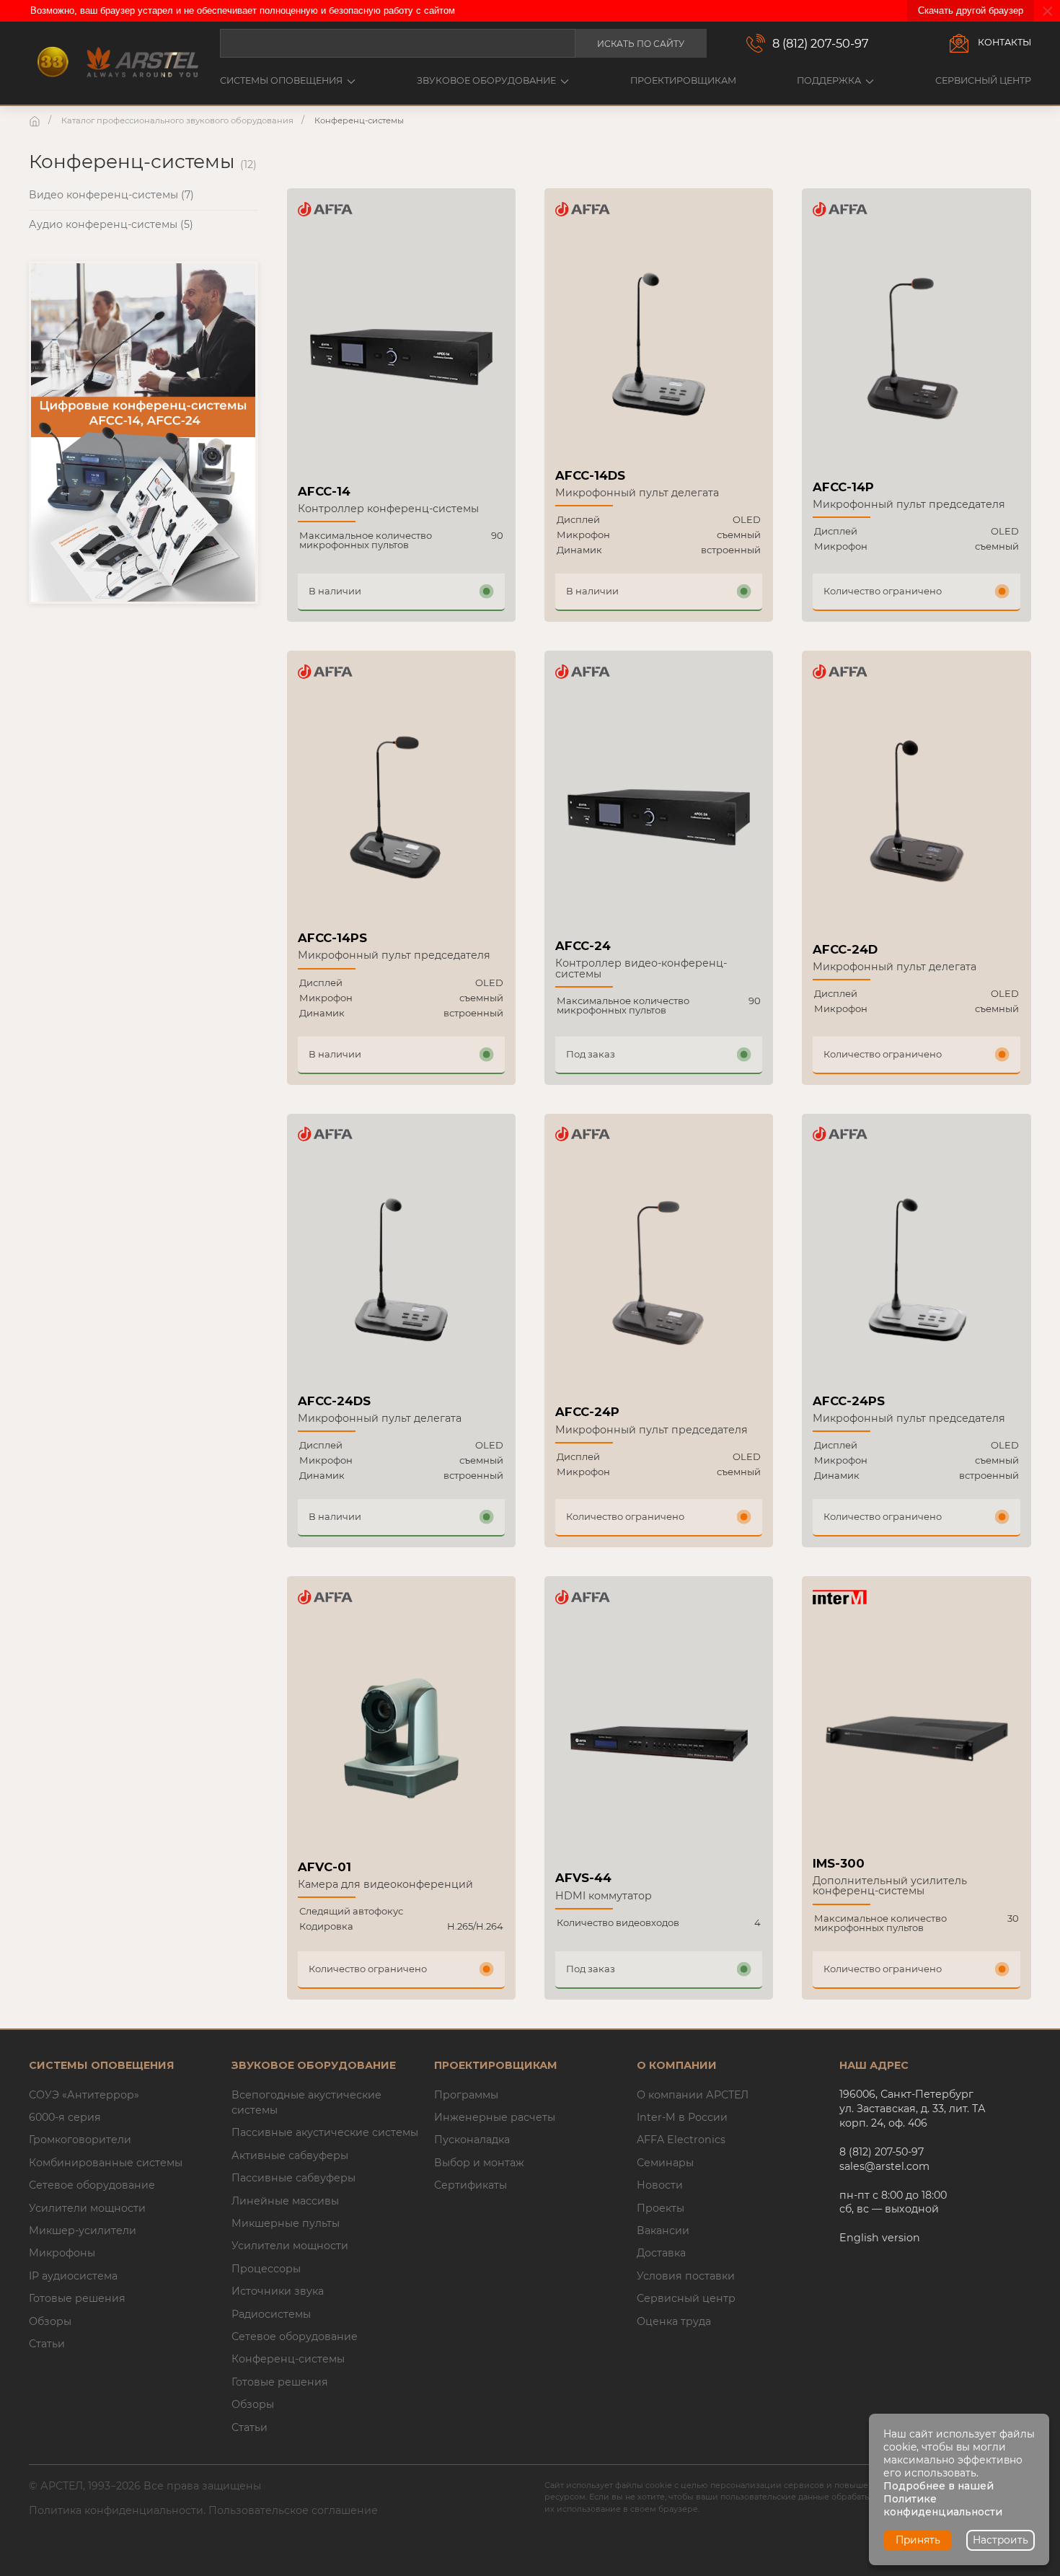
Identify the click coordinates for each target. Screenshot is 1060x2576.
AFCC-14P (843, 487)
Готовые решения (77, 2298)
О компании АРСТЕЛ (693, 2095)
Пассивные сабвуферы (293, 2178)
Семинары (665, 2163)
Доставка (661, 2253)
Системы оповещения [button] (281, 80)
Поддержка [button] (829, 80)
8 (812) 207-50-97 (821, 43)
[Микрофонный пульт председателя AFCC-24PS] (916, 1274)
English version (880, 2238)
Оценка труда (674, 2321)
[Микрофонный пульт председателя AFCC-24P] (659, 1278)
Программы (466, 2095)
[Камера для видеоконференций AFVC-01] (401, 1738)
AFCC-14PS (332, 938)
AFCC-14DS (590, 475)
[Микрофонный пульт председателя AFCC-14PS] (401, 812)
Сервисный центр (983, 80)
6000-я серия (65, 2117)
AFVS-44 (583, 1878)
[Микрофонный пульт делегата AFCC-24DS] (401, 1274)
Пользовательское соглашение (293, 2510)
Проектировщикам (683, 80)
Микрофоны (62, 2253)
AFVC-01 (324, 1867)
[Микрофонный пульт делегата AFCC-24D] (916, 816)
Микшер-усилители (83, 2230)
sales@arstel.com (884, 2166)
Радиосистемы (271, 2314)
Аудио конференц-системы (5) (111, 224)
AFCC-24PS (849, 1401)
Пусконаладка (472, 2140)
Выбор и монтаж (479, 2163)
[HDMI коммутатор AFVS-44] (659, 1742)
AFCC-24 (583, 946)
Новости (660, 2185)
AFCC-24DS (334, 1401)
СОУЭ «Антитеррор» (84, 2095)
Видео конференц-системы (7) (111, 195)
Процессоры (266, 2269)
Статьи (47, 2344)
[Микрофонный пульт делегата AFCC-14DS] (659, 349)
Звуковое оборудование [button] (486, 80)
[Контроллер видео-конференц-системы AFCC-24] (659, 815)
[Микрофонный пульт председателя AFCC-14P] (916, 353)
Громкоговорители (80, 2140)
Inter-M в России (682, 2117)
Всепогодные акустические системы (306, 2102)
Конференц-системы (288, 2359)
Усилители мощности (87, 2208)
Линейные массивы (285, 2201)
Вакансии (663, 2230)
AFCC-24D (845, 949)
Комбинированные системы (106, 2163)
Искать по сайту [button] (641, 44)
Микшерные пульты (286, 2223)
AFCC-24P (587, 1412)
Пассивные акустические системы (325, 2132)
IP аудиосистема (73, 2276)
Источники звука (278, 2291)
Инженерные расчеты (495, 2117)
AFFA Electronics (681, 2140)
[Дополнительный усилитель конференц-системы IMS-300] (916, 1737)
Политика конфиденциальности (116, 2510)
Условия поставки (686, 2276)
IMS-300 (839, 1863)
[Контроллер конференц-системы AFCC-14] (401, 355)
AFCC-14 (324, 491)
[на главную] (36, 120)
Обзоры (50, 2321)
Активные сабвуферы (290, 2155)
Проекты (661, 2208)
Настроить (1001, 2540)
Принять (918, 2540)
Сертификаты (471, 2185)
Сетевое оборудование (92, 2185)
